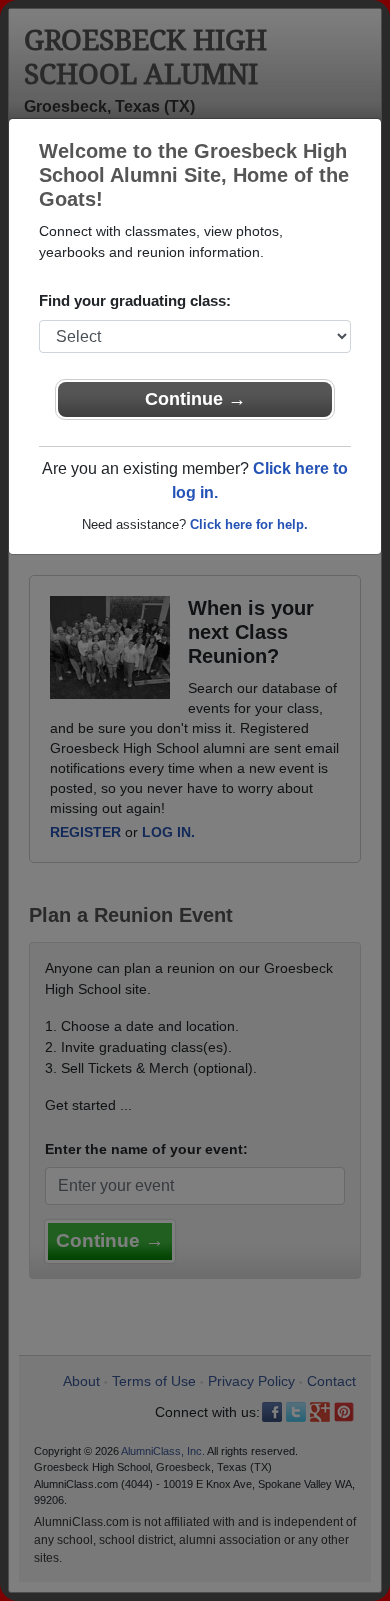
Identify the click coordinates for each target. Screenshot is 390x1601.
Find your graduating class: (135, 300)
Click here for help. (249, 524)
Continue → (195, 399)
